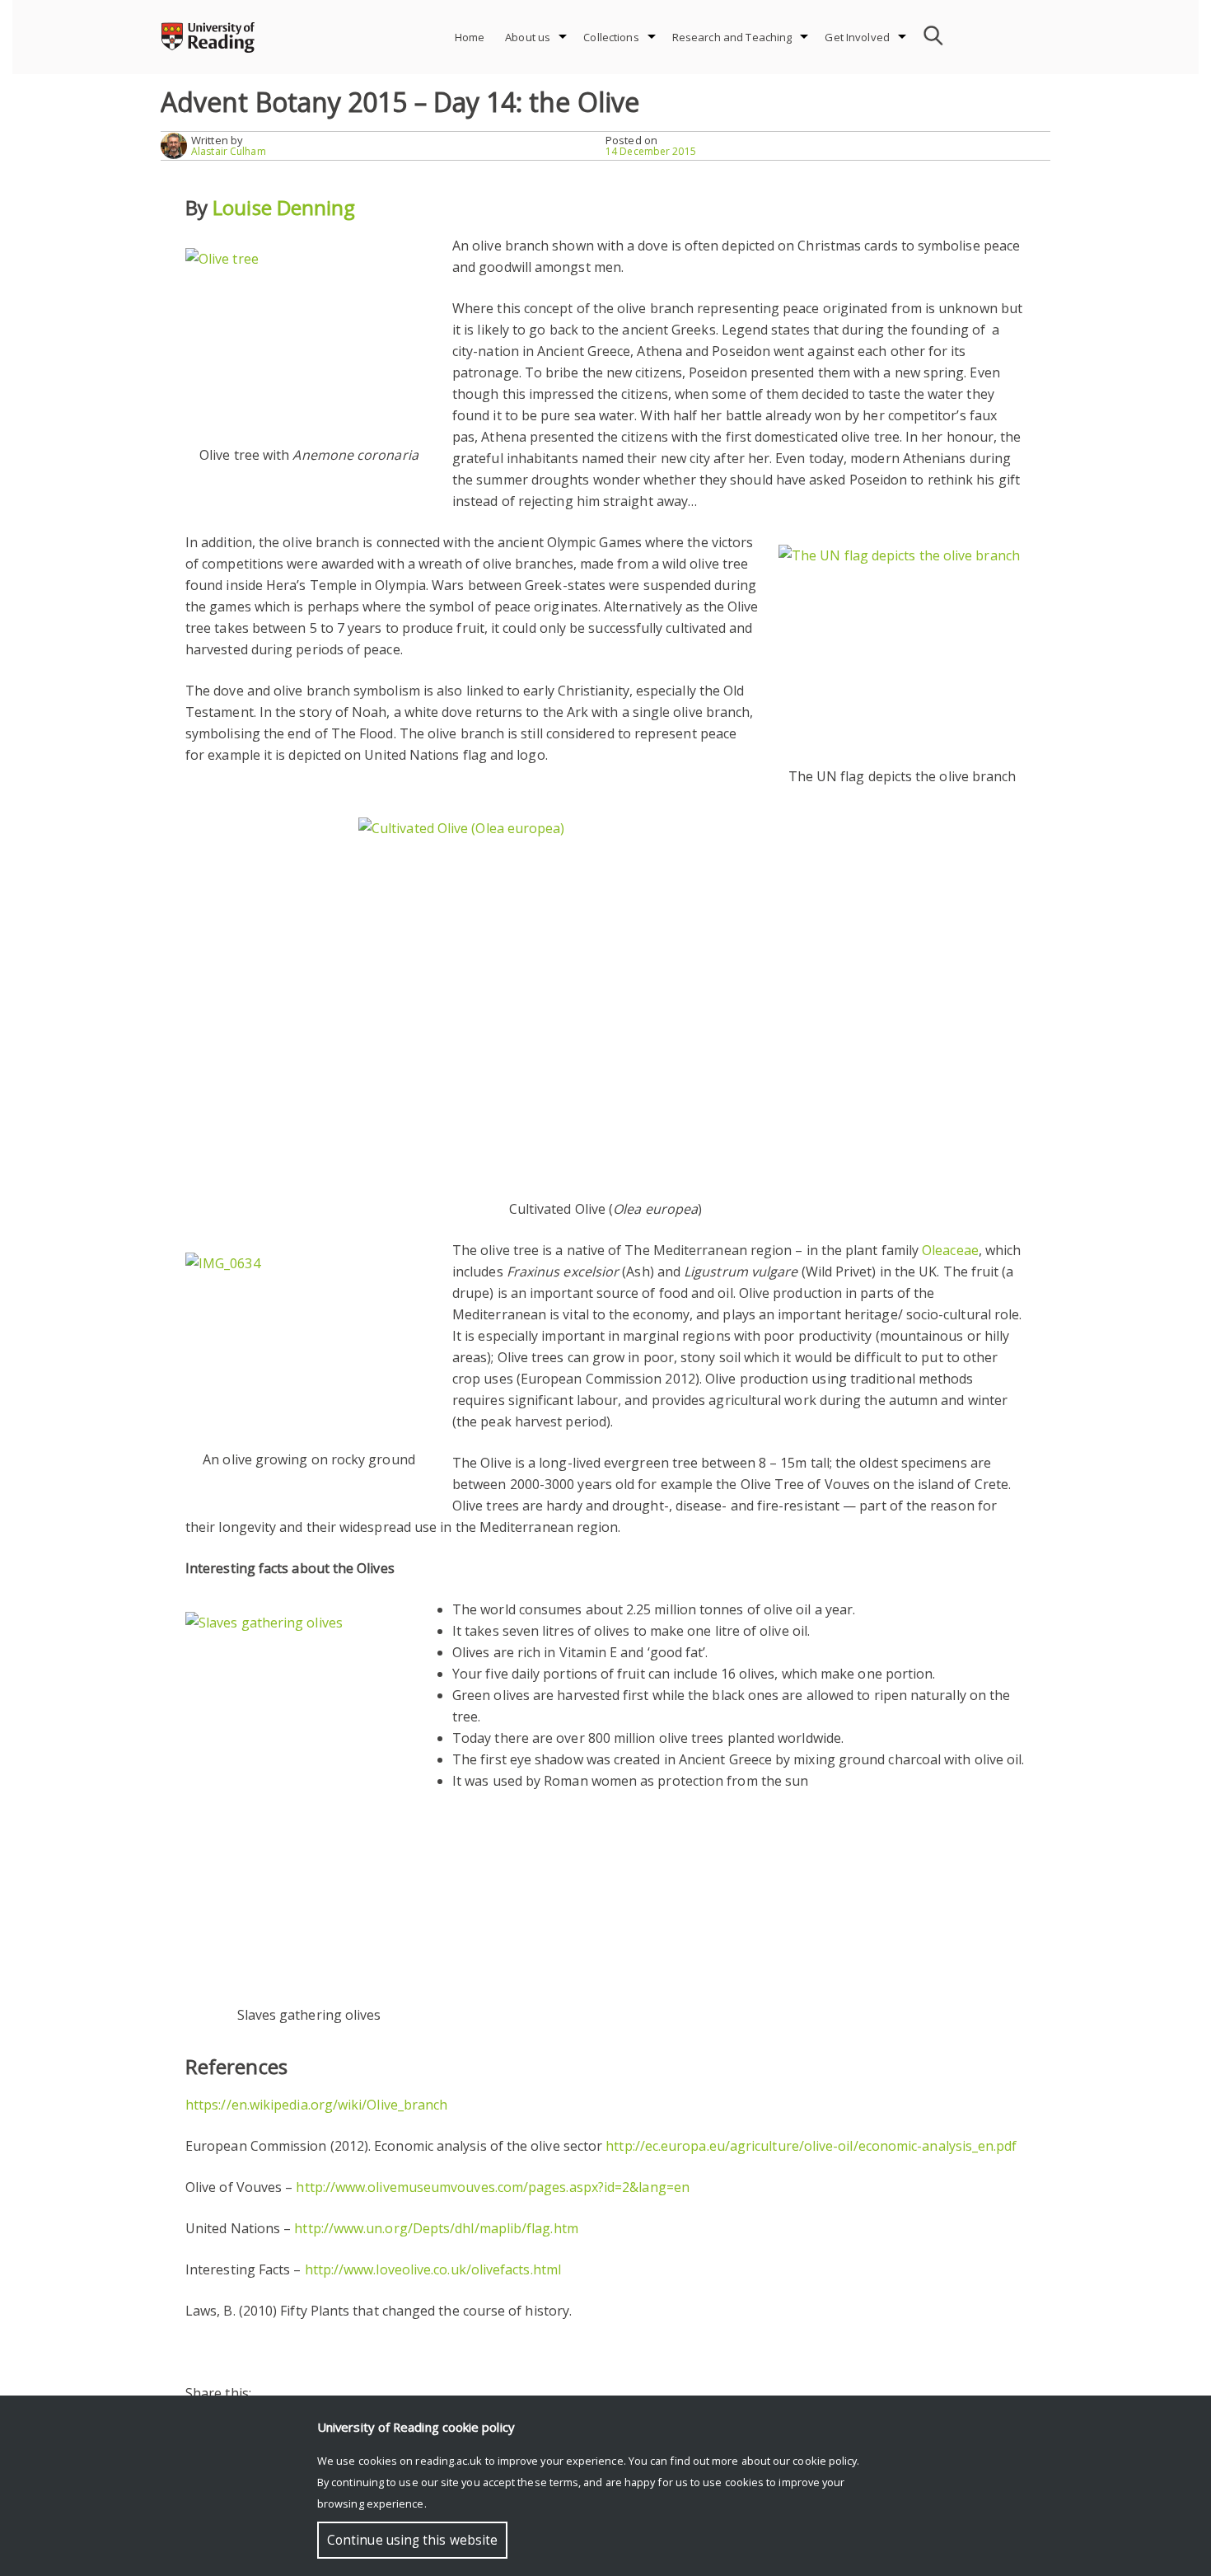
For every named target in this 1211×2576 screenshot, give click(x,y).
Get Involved (857, 37)
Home (470, 37)
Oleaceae (950, 1250)
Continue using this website (412, 2540)
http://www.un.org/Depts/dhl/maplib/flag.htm (436, 2228)
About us (528, 37)
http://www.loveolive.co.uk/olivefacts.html (433, 2269)
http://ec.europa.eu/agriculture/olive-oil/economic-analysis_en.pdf (811, 2146)
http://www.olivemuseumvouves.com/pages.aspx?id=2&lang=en (492, 2187)
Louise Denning (284, 207)
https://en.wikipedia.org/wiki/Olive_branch (316, 2105)
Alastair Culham (229, 151)
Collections (611, 37)
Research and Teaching (732, 37)
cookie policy (825, 2461)
